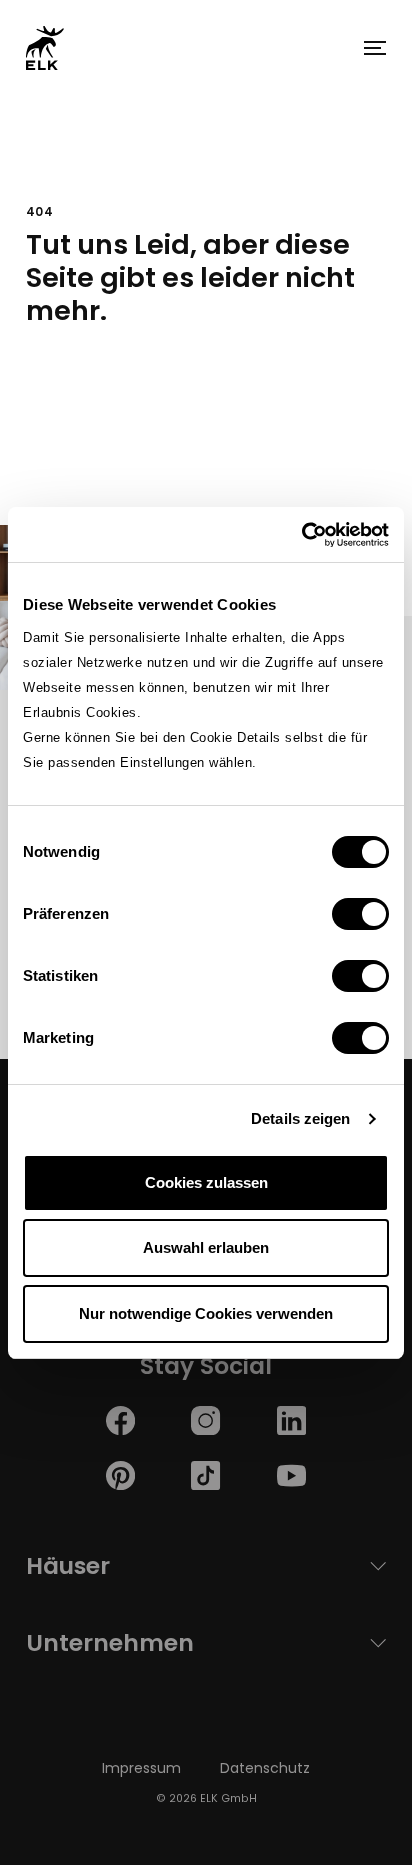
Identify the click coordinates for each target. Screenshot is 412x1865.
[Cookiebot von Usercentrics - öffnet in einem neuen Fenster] (301, 535)
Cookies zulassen (206, 1182)
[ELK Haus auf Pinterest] (120, 1474)
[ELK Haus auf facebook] (120, 1419)
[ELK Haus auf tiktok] (205, 1474)
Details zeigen (300, 1118)
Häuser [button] (68, 1565)
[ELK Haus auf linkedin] (291, 1419)
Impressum (141, 1768)
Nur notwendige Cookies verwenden (206, 1313)
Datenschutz (265, 1768)
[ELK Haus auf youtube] (291, 1474)
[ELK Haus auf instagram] (205, 1419)
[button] (375, 48)
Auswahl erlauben (206, 1247)
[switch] (360, 914)
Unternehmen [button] (110, 1642)
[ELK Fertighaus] (45, 47)
